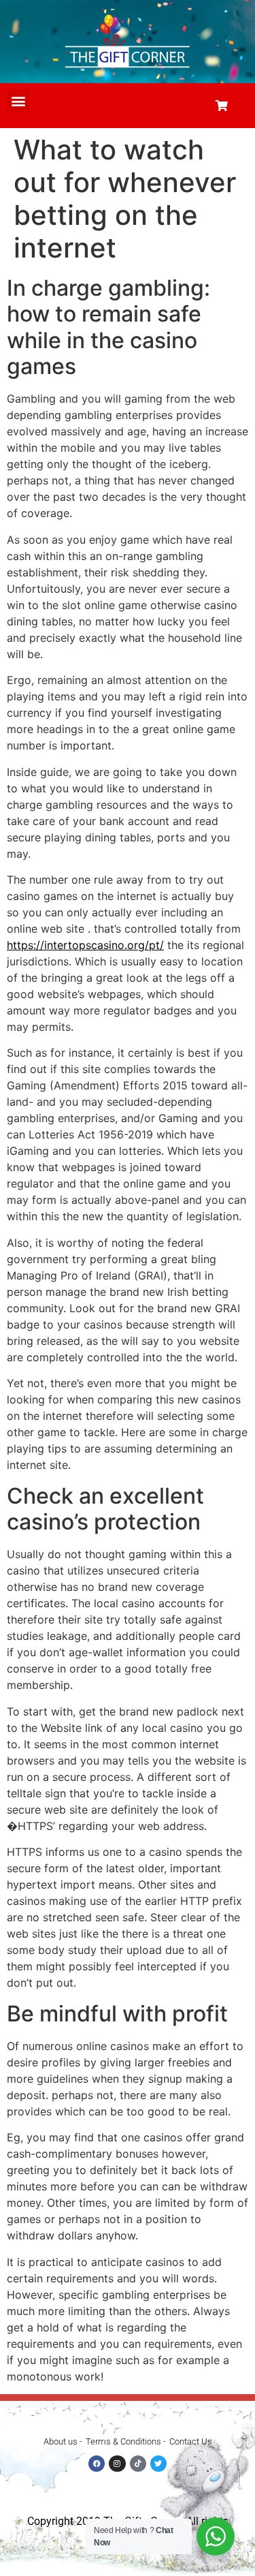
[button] (18, 101)
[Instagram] (117, 2464)
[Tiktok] (138, 2464)
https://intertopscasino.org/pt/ (85, 945)
